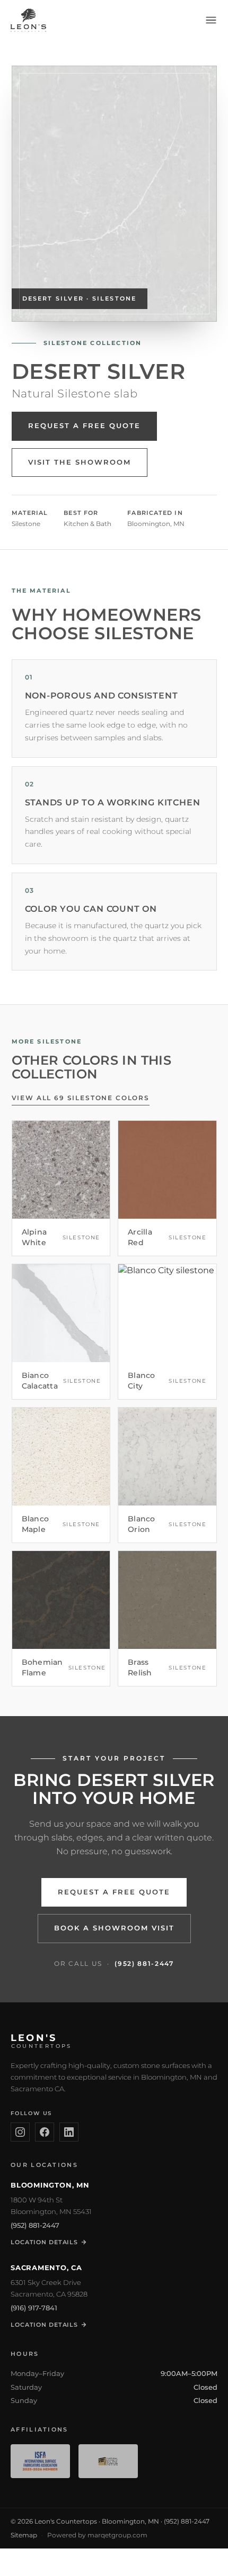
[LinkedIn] (69, 2132)
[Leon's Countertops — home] (28, 20)
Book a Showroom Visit (114, 1928)
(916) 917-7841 (34, 2308)
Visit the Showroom (80, 462)
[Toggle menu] (211, 20)
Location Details (44, 2242)
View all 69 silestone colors (81, 1098)
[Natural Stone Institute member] (108, 2461)
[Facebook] (45, 2132)
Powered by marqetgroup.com (97, 2535)
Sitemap (24, 2535)
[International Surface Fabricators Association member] (40, 2461)
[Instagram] (20, 2132)
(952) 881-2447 (144, 1963)
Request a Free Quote (84, 426)
